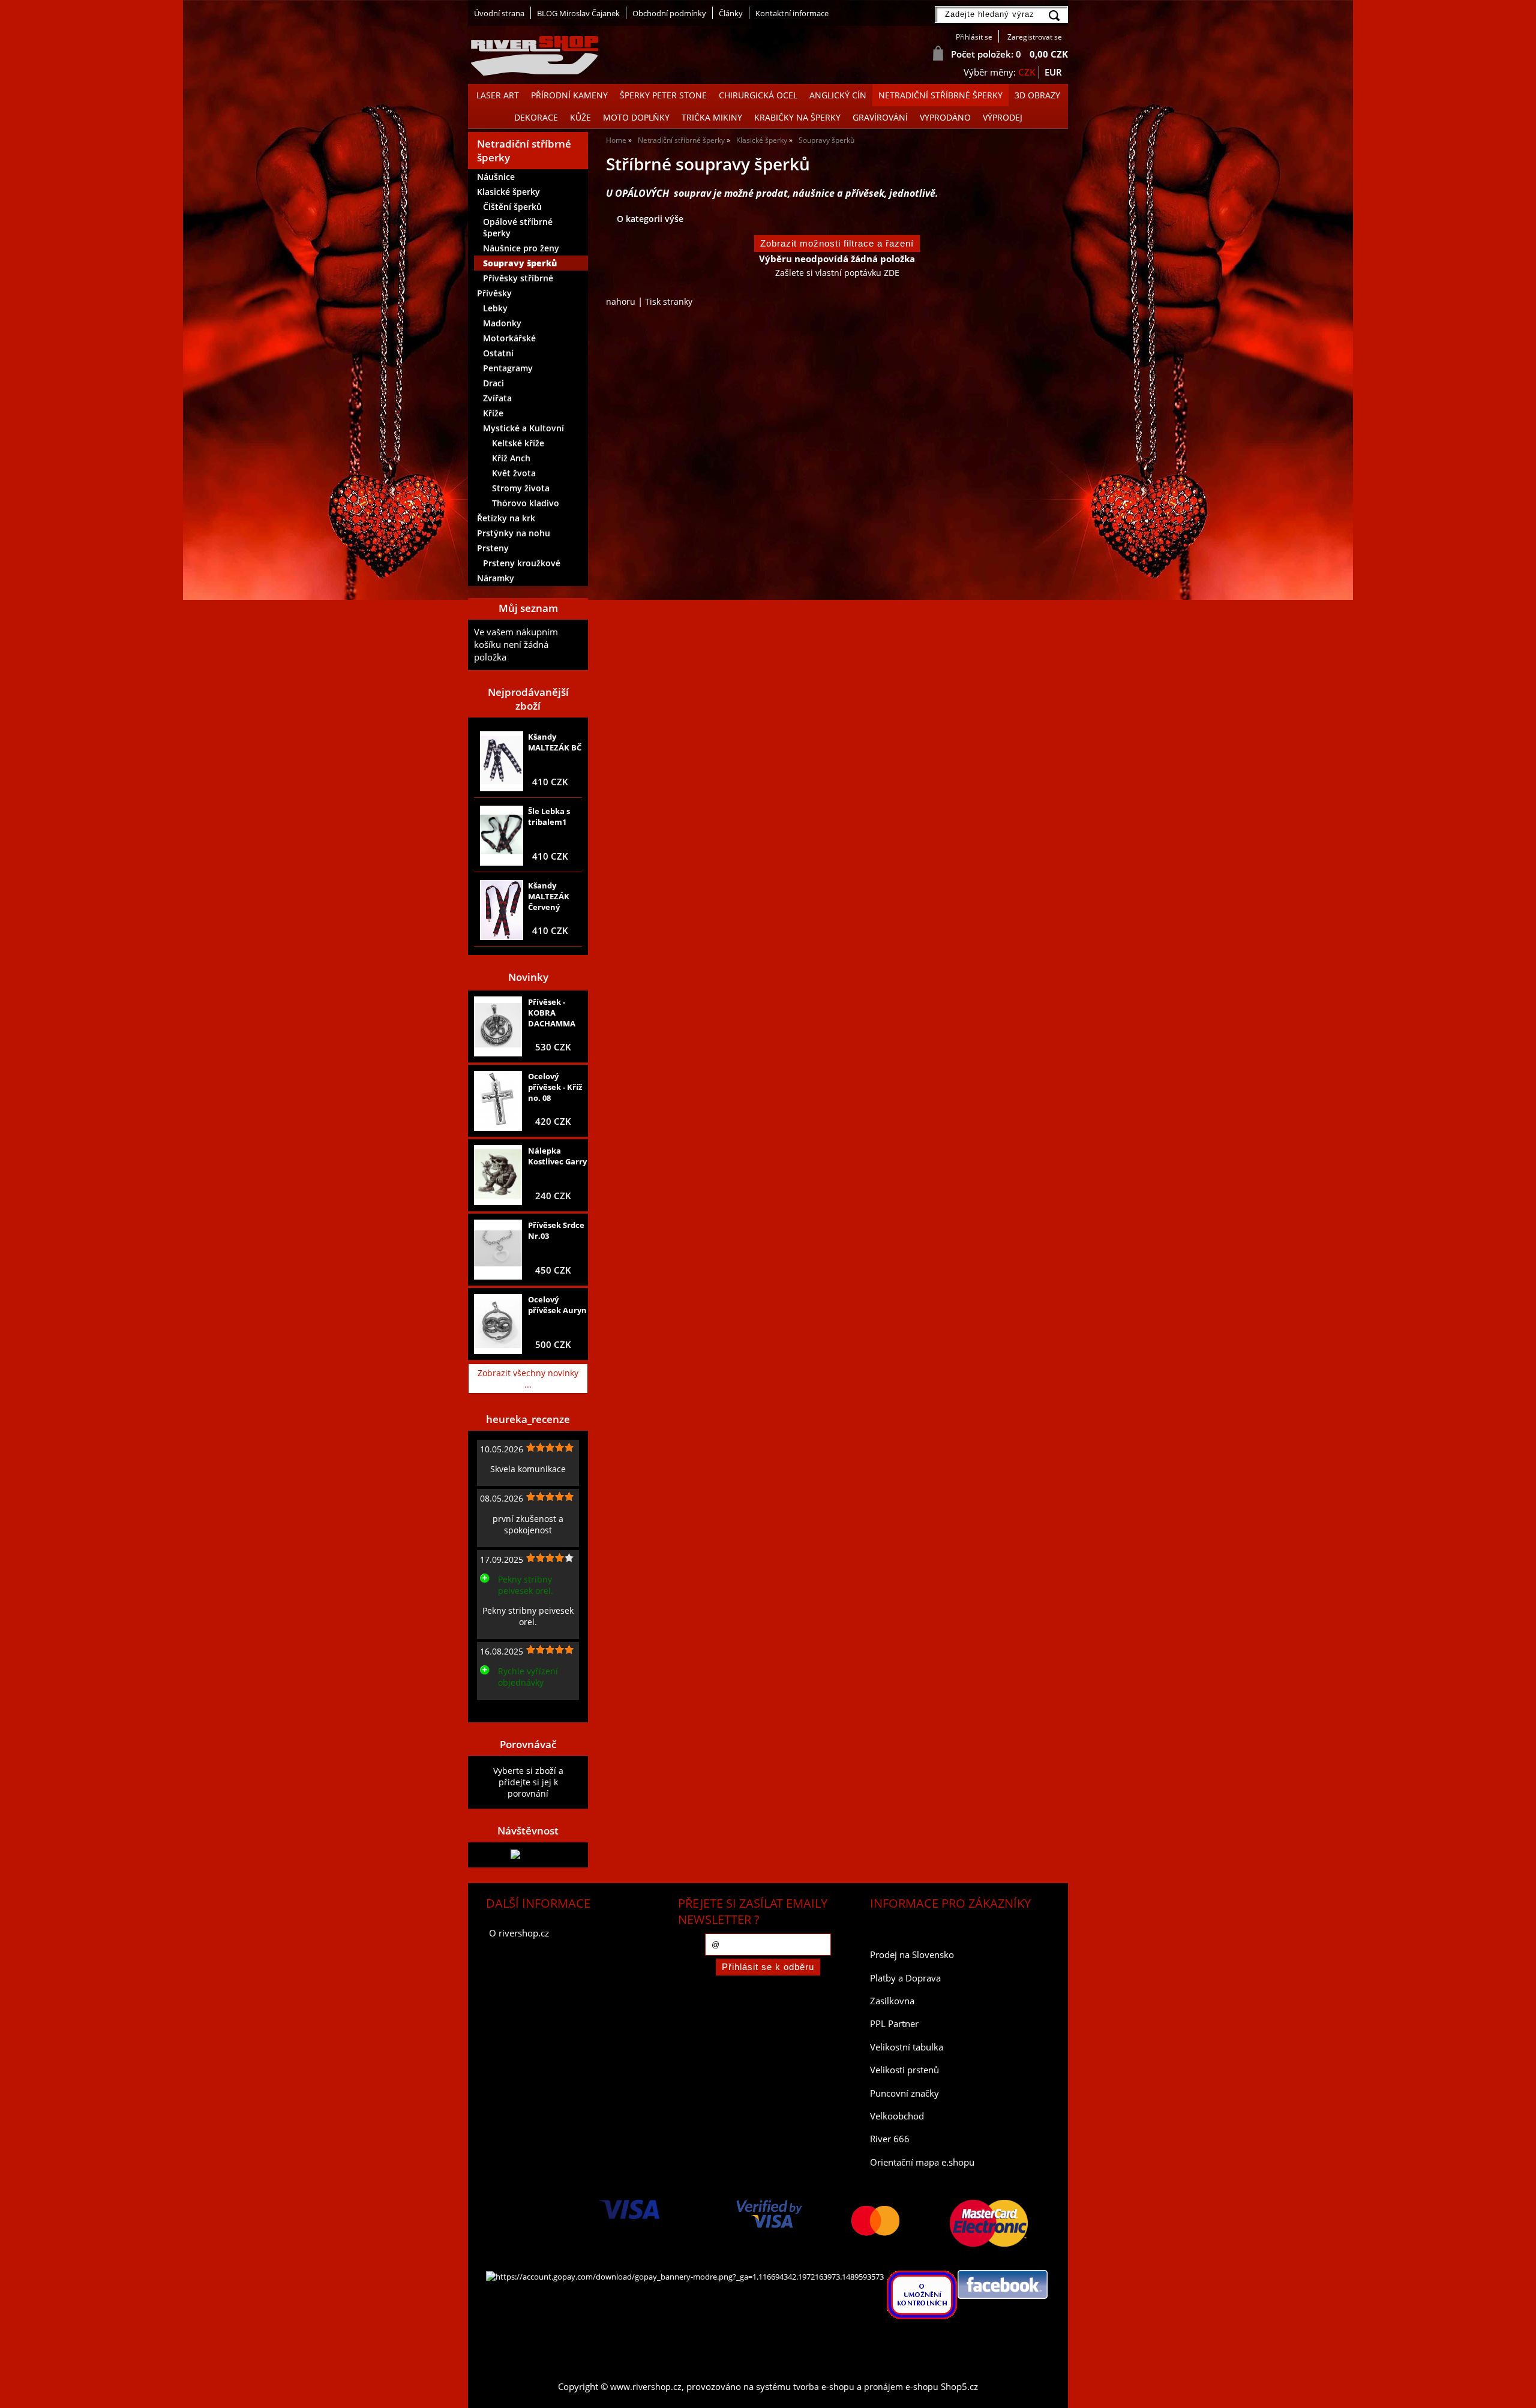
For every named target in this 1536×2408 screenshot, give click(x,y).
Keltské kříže (518, 443)
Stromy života (521, 488)
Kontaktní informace (792, 13)
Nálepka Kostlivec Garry (557, 1156)
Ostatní (498, 353)
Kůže (580, 117)
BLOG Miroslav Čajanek (578, 13)
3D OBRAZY (1037, 95)
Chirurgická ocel (758, 95)
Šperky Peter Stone (663, 95)
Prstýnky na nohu (514, 533)
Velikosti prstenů (904, 2070)
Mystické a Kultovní (523, 428)
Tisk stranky (669, 301)
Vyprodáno (945, 117)
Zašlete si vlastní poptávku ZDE (837, 273)
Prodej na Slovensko (912, 1955)
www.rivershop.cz (646, 2387)
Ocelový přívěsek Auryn (557, 1305)
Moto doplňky (636, 117)
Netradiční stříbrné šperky (940, 95)
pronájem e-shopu (901, 2387)
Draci (493, 383)
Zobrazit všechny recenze (525, 1709)
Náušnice (496, 177)
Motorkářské (509, 338)
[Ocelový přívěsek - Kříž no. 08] (498, 1101)
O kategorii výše (650, 219)
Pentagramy (508, 368)
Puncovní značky (904, 2093)
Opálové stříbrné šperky (518, 227)
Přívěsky (494, 293)
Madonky (502, 323)
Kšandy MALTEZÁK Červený (549, 896)
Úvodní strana (499, 13)
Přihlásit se (974, 37)
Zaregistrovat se (1035, 37)
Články (731, 13)
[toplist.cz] (528, 1855)
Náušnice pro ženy (521, 248)
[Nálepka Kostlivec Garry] (498, 1175)
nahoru (621, 301)
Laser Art (498, 95)
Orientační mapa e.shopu (922, 2162)
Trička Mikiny (712, 117)
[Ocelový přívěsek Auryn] (498, 1324)
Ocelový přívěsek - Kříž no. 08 (555, 1087)
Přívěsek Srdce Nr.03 (556, 1230)
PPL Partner (894, 2024)
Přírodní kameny (569, 95)
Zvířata (497, 398)
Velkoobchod (897, 2116)
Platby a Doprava (905, 1978)
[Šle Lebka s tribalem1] (502, 836)
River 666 (890, 2139)
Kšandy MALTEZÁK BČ (555, 742)
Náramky (496, 578)
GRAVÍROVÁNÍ (880, 117)
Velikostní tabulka (907, 2047)
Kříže (493, 413)
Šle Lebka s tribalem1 (549, 816)
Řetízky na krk (506, 518)
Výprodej (1003, 117)
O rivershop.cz (519, 1933)
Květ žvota (514, 473)
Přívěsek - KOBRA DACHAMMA (552, 1013)
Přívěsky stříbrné (518, 278)
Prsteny (493, 548)
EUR (1053, 72)
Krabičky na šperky (797, 117)
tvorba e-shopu (824, 2387)
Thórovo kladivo (526, 503)
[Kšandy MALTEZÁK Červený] (502, 910)
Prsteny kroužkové (522, 563)
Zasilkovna (892, 2001)
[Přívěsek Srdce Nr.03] (498, 1250)
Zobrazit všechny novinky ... (528, 1379)
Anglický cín (838, 95)
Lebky (495, 308)
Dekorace (536, 117)
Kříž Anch (511, 458)
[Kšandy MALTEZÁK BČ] (502, 761)
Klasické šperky (508, 192)
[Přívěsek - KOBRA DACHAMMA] (498, 1027)
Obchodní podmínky (669, 13)
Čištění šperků (512, 207)
